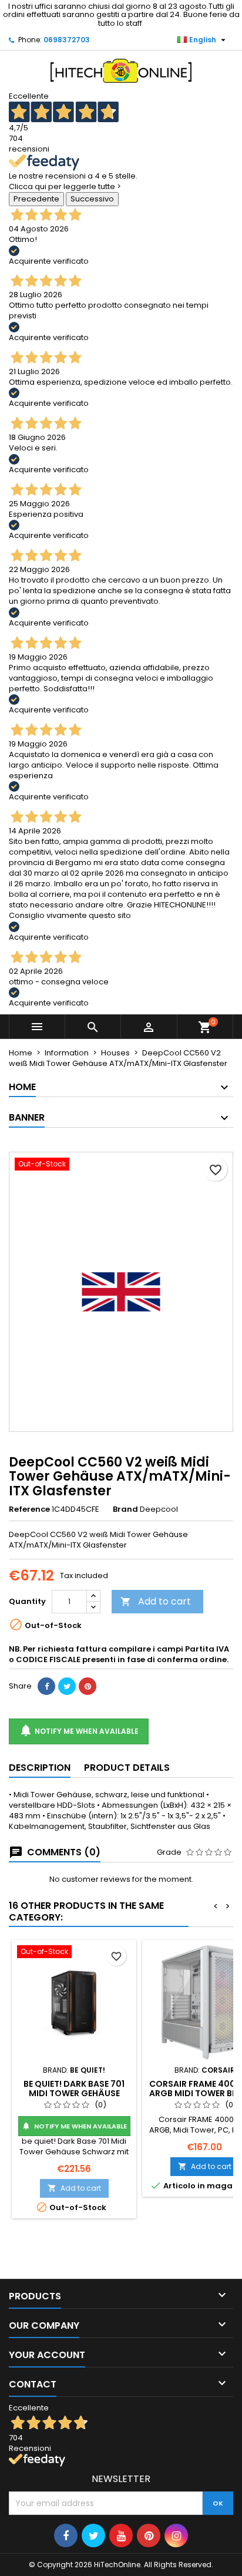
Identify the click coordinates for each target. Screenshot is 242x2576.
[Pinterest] (88, 1686)
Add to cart (156, 1601)
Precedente (36, 199)
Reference (29, 1509)
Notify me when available (79, 1730)
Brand (125, 1509)
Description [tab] (40, 1768)
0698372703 (67, 40)
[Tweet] (67, 1686)
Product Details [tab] (127, 1768)
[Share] (46, 1686)
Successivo (92, 199)
